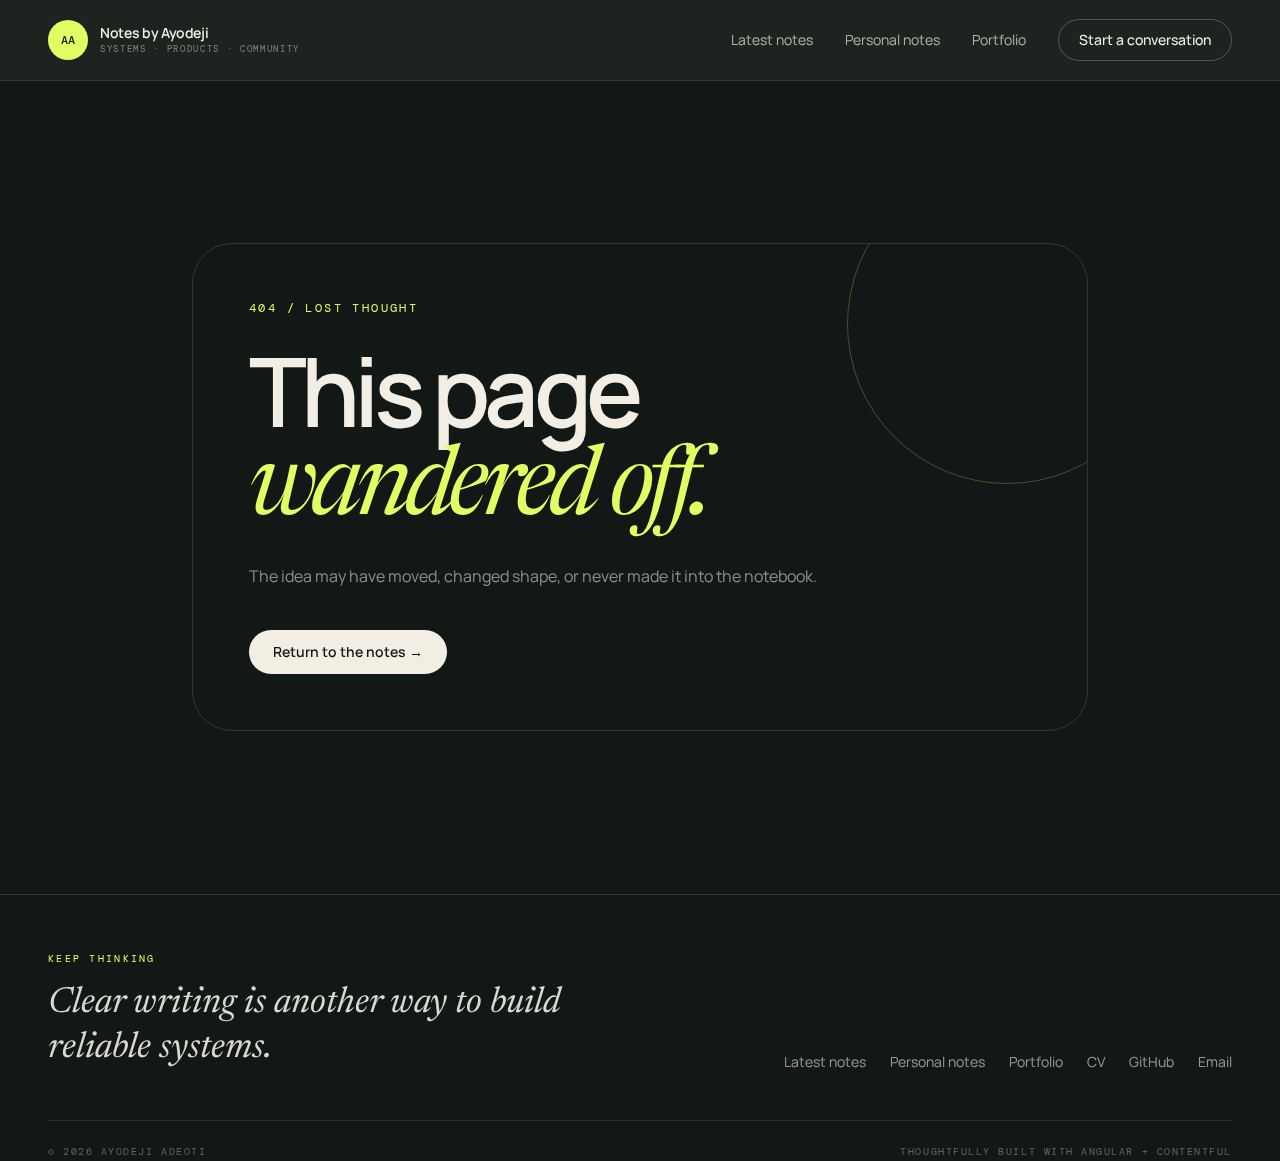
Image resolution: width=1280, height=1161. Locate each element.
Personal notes (892, 39)
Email (1215, 1061)
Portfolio (999, 39)
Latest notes (772, 39)
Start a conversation (1145, 39)
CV (1096, 1061)
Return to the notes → (348, 651)
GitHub (1151, 1061)
